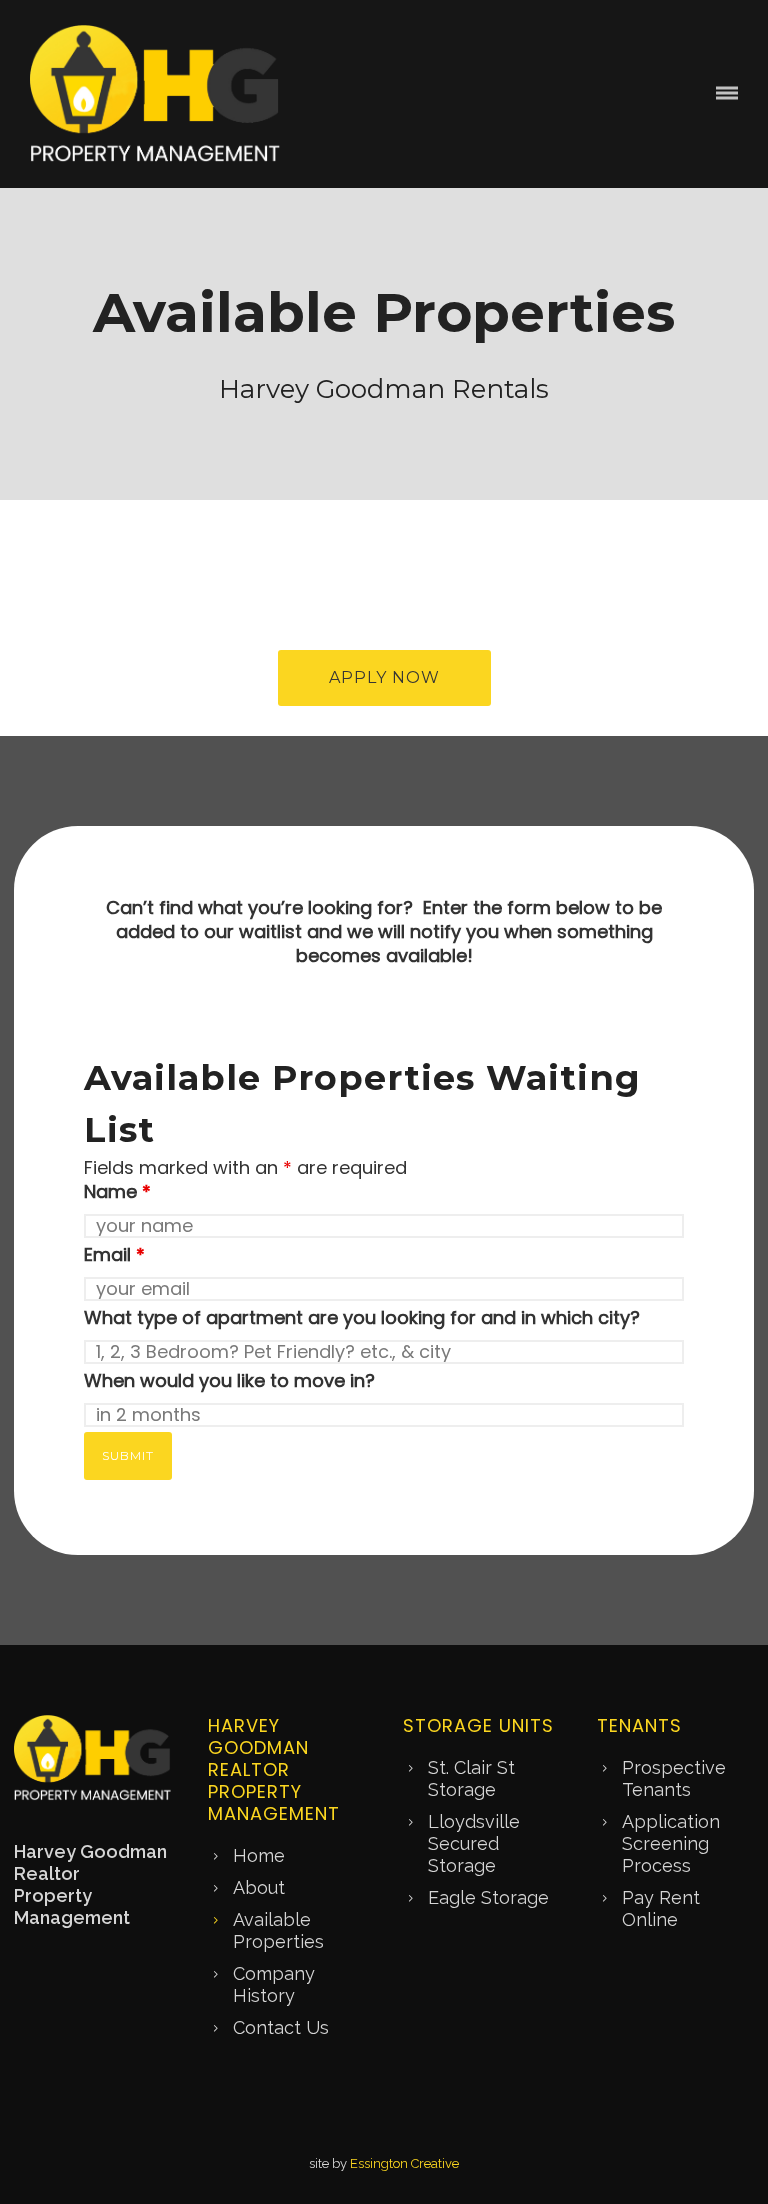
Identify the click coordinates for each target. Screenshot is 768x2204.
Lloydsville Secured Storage (474, 1843)
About (259, 1887)
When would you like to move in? (229, 1380)
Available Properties (278, 1930)
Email (114, 1254)
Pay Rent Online (661, 1908)
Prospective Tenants (674, 1778)
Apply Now (384, 677)
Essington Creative (404, 2163)
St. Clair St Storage (471, 1778)
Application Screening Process (671, 1843)
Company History (274, 1984)
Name (117, 1191)
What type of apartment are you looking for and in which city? (362, 1317)
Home (259, 1855)
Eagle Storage (488, 1897)
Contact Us (281, 2027)
